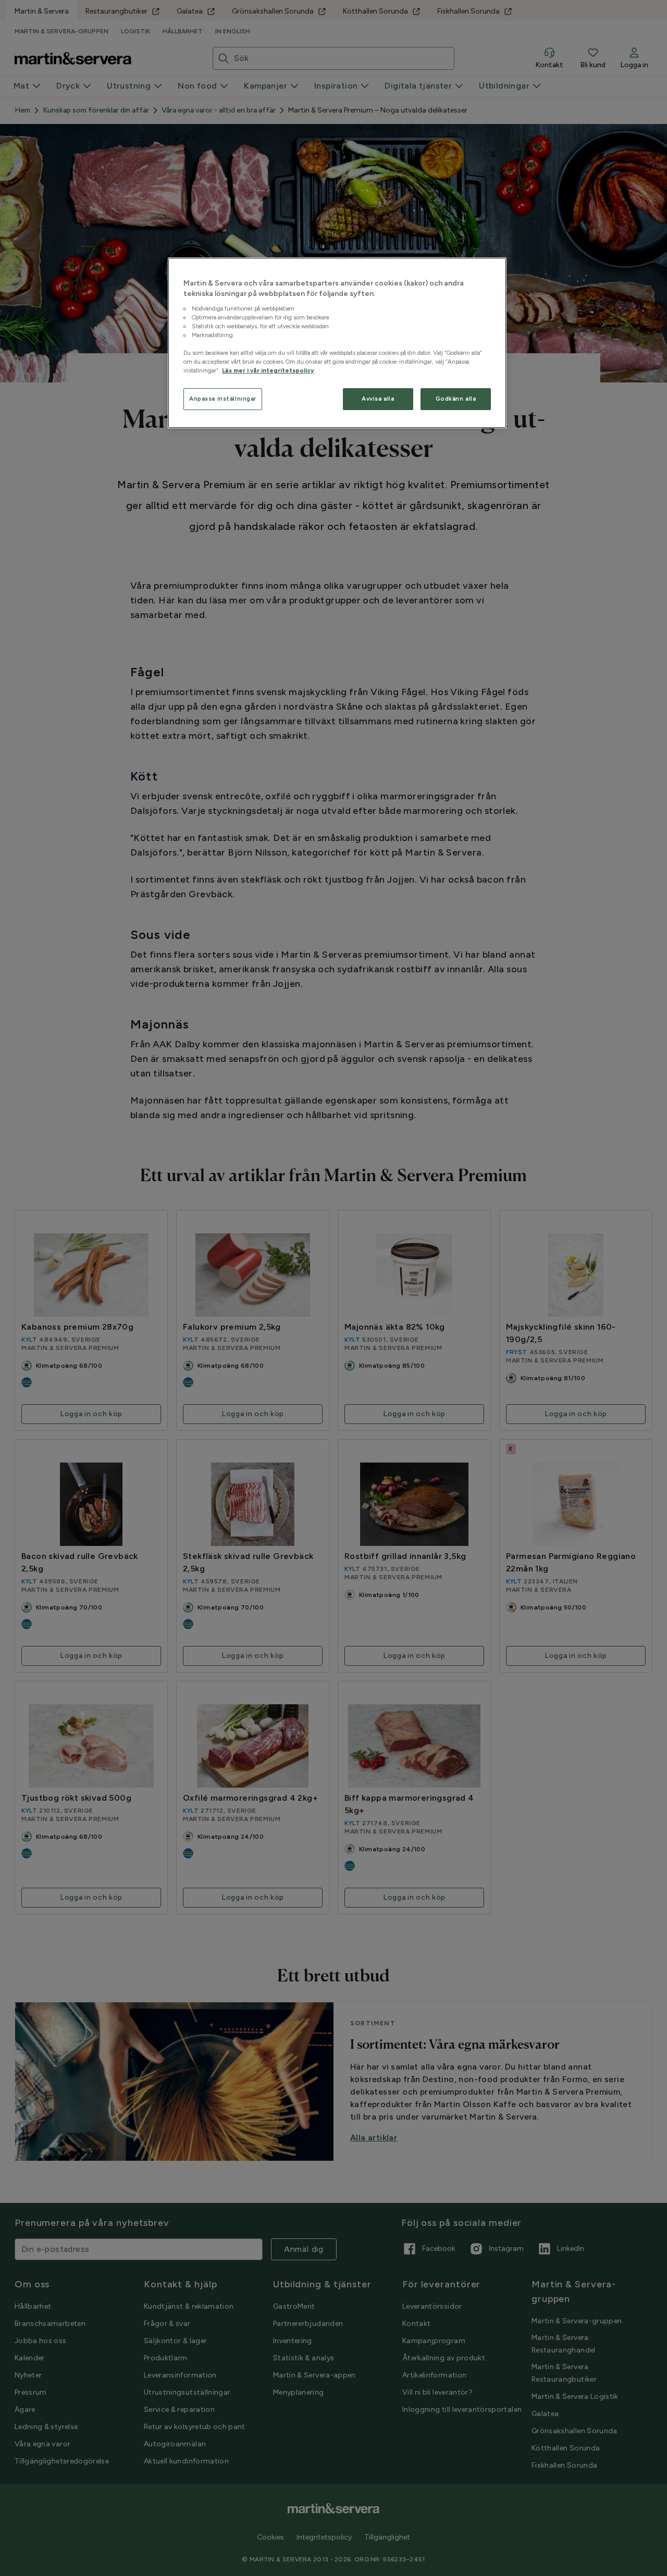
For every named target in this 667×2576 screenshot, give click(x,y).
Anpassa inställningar (223, 399)
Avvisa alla (378, 399)
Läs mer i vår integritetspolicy (268, 370)
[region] (337, 343)
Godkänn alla (456, 399)
